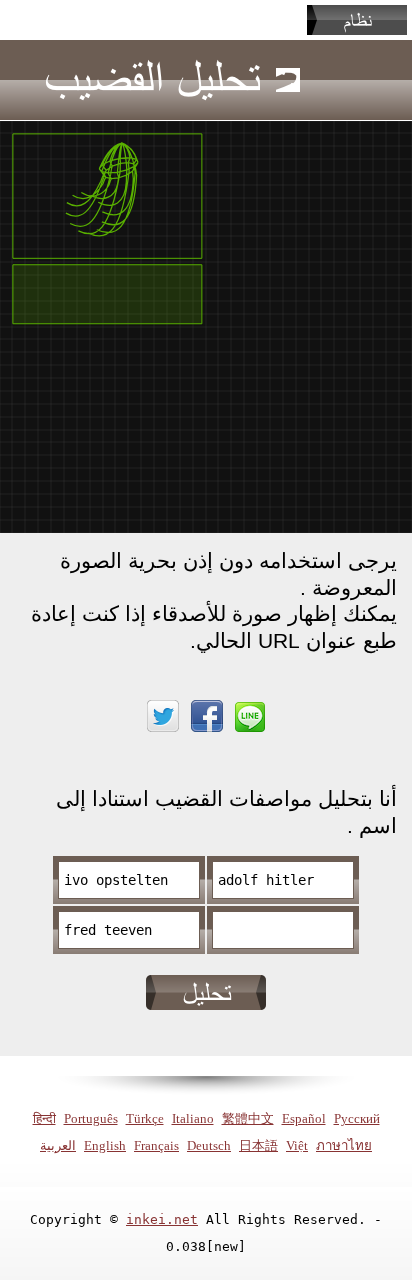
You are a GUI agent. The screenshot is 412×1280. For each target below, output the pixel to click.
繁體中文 (248, 1118)
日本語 (258, 1145)
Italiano (193, 1118)
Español (304, 1118)
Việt (297, 1145)
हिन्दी (44, 1118)
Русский (357, 1118)
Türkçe (145, 1118)
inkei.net (162, 1219)
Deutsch (209, 1145)
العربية (58, 1145)
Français (156, 1145)
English (105, 1145)
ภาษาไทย (344, 1145)
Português (91, 1118)
